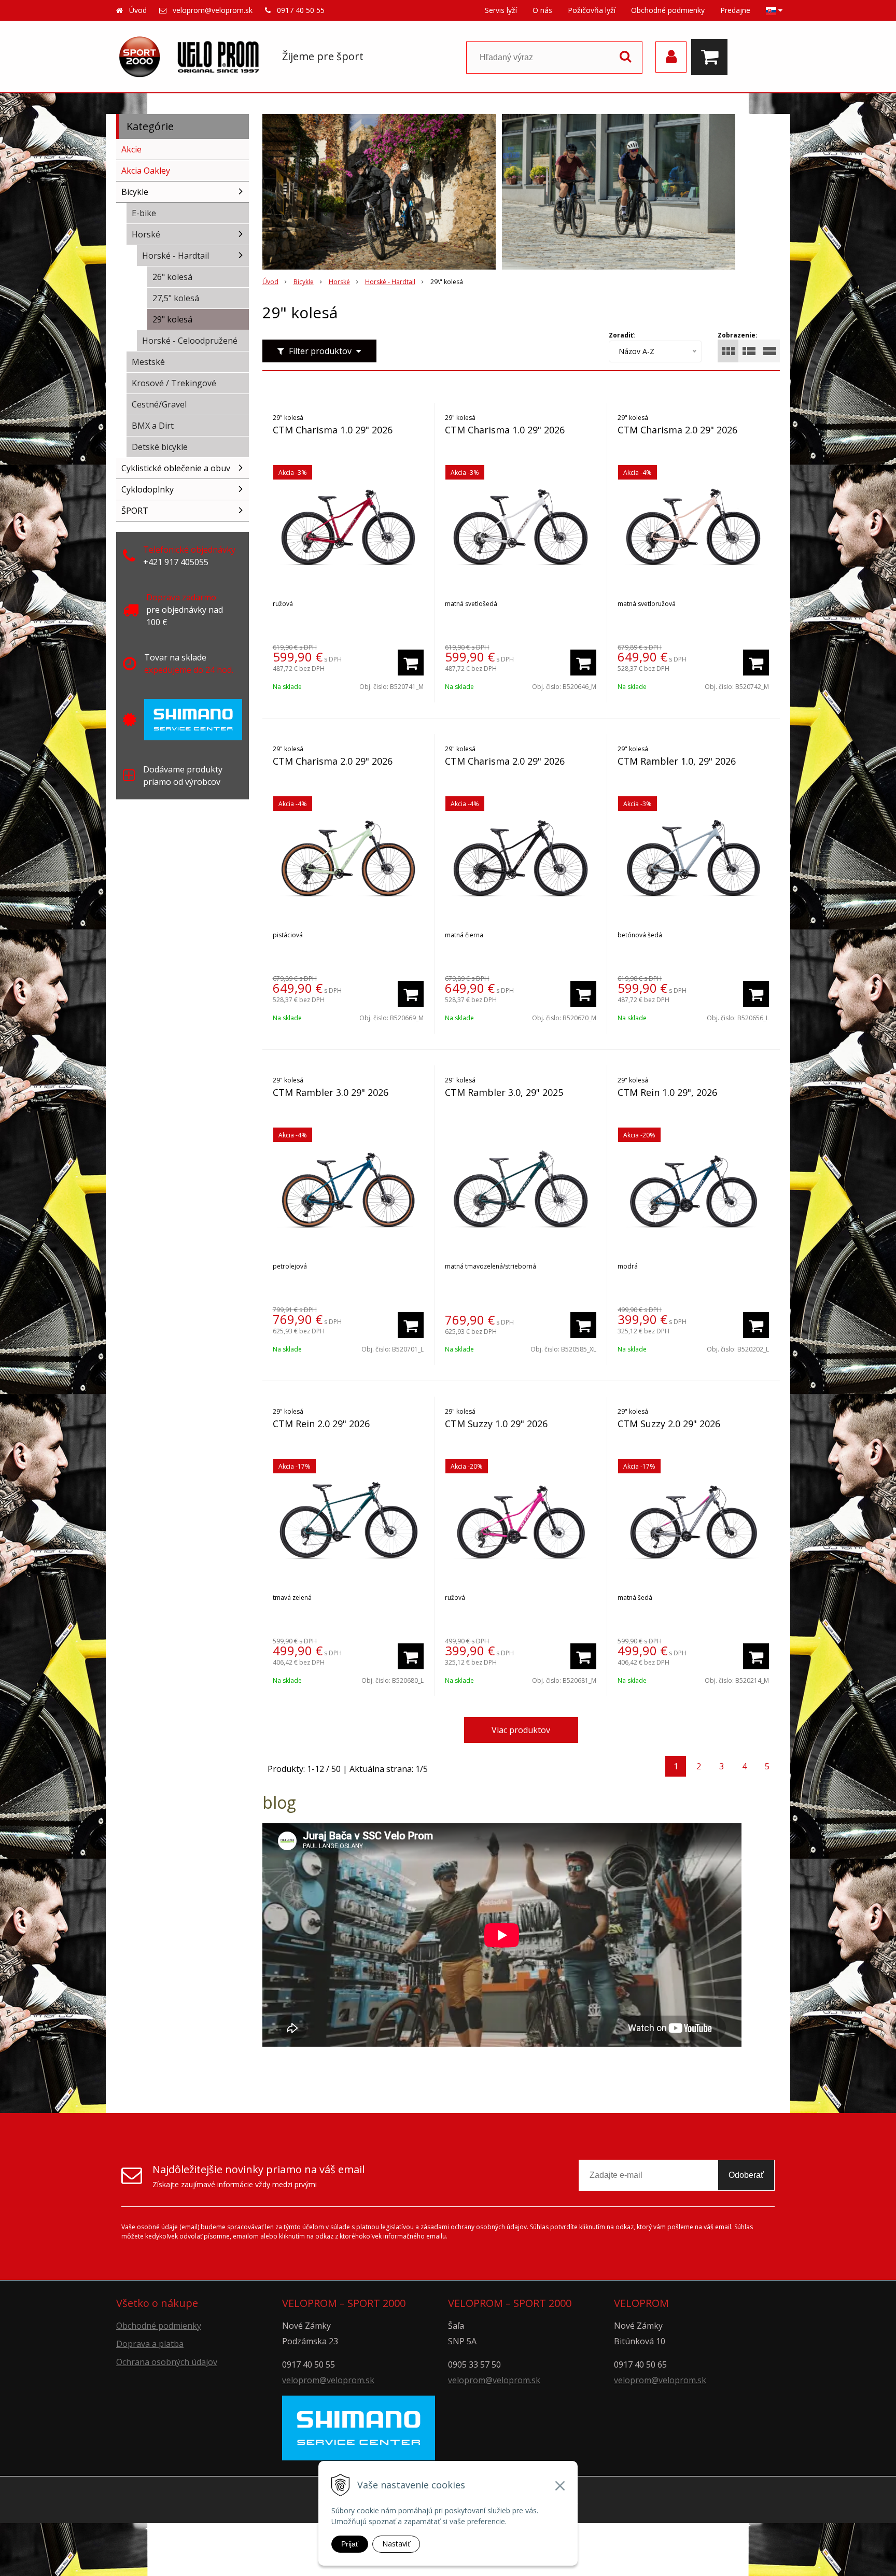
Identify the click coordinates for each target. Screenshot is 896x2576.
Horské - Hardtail (390, 282)
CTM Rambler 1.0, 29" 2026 (677, 761)
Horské (339, 282)
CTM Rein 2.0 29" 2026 (321, 1424)
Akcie (131, 149)
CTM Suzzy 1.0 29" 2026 (496, 1424)
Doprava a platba (150, 2344)
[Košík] (712, 57)
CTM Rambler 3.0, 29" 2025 (504, 1092)
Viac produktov (521, 1730)
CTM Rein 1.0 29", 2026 (667, 1092)
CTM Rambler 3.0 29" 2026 (331, 1092)
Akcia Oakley (146, 171)
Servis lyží (501, 10)
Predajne (735, 10)
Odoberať (746, 2175)
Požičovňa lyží (592, 10)
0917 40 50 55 (301, 10)
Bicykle (304, 282)
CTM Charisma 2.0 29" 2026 (677, 430)
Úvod (138, 10)
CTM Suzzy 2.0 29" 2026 (669, 1424)
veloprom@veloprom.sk (213, 10)
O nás (542, 10)
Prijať (350, 2544)
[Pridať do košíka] (411, 663)
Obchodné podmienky (668, 10)
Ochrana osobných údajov (167, 2362)
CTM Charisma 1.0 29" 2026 (333, 430)
